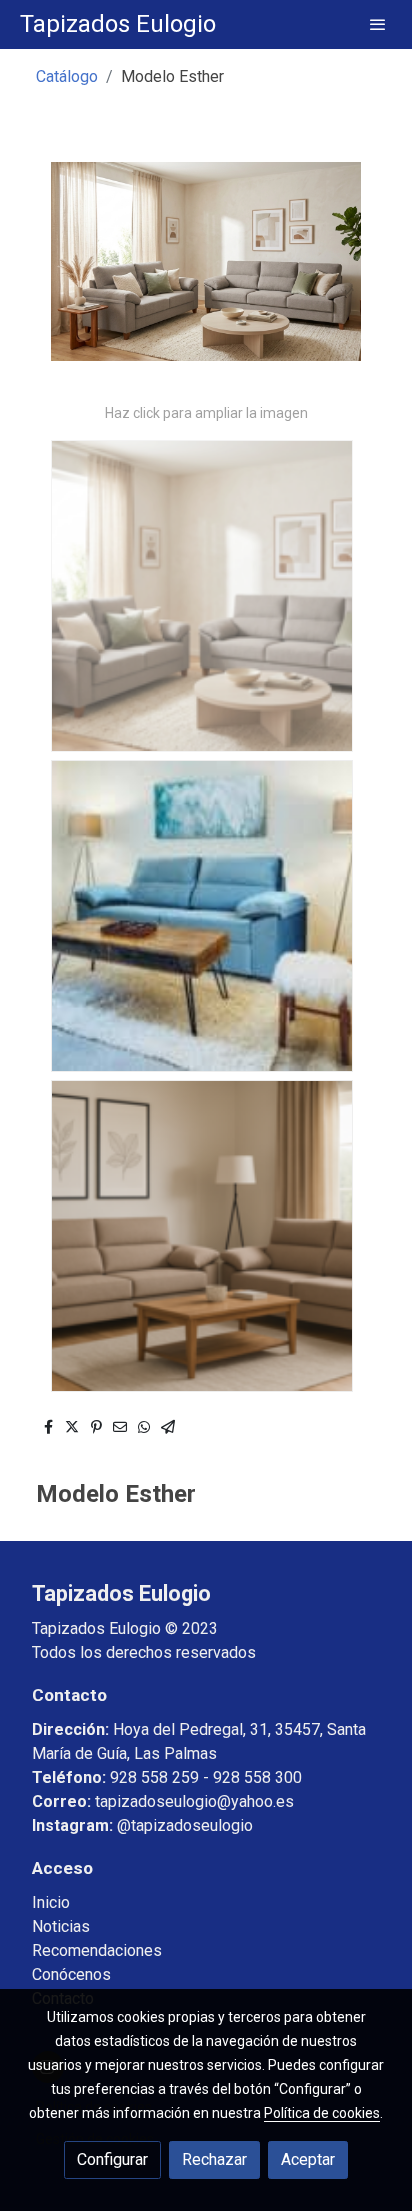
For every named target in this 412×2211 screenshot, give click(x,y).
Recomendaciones (97, 1950)
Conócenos (71, 1974)
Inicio (51, 1902)
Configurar (112, 2159)
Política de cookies (322, 2113)
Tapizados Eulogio (118, 24)
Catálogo (67, 76)
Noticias (61, 1926)
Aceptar (308, 2159)
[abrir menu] (378, 24)
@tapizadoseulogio (185, 1825)
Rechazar (214, 2159)
